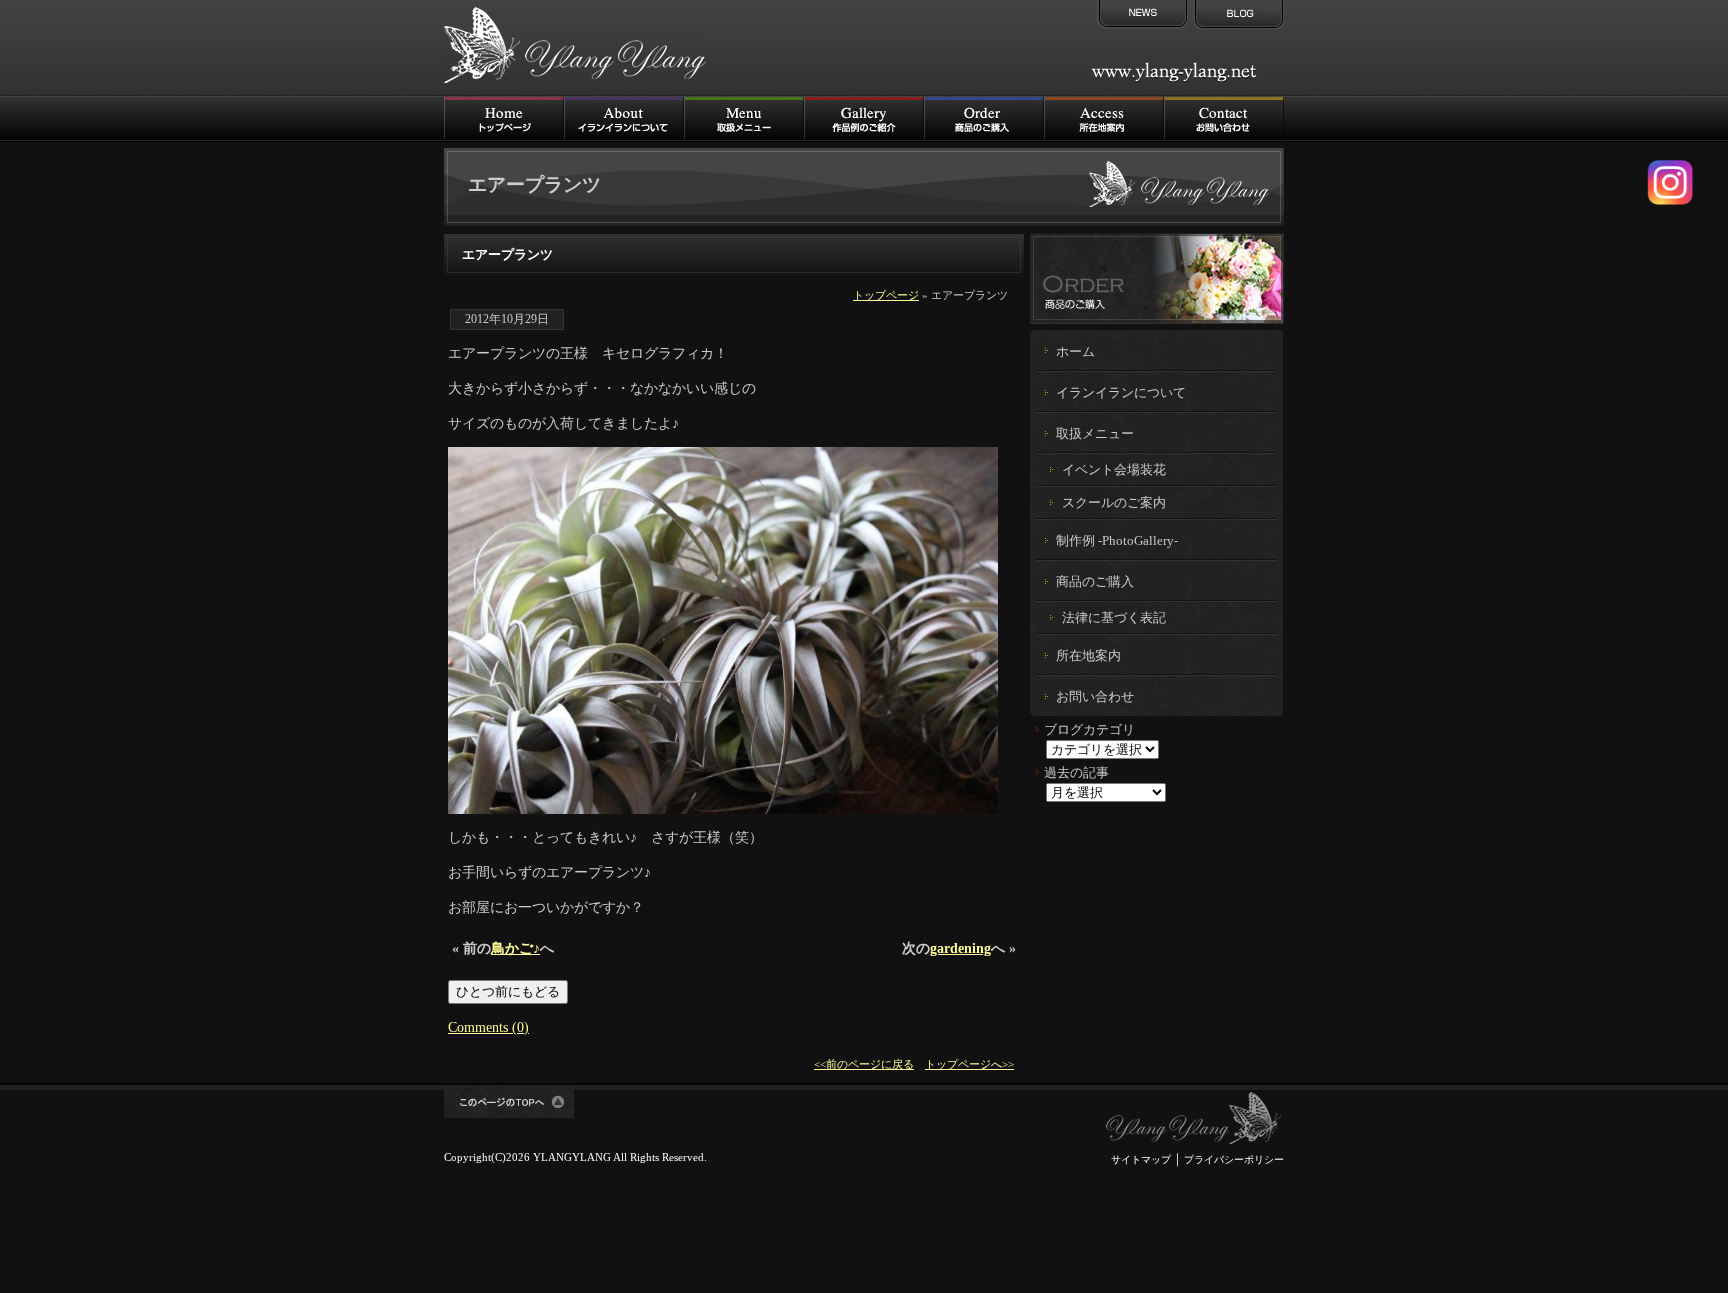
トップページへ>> (969, 1064)
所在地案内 (1088, 656)
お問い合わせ (1095, 697)
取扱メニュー (744, 118)
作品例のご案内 (864, 118)
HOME (504, 118)
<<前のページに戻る (864, 1064)
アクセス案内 (1104, 118)
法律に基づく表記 (1114, 617)
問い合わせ (1224, 118)
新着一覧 (1141, 15)
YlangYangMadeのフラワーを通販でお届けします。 (1157, 278)
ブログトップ (1237, 15)
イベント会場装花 (1114, 469)
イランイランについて (624, 118)
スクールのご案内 (1114, 502)
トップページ (886, 295)
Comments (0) (488, 1027)
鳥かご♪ (515, 948)
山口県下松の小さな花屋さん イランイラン (1194, 1118)
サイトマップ (1141, 1159)
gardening (960, 948)
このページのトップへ (509, 1101)
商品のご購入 (984, 118)
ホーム (1075, 352)
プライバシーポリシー (1234, 1159)
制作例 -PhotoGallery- (1117, 541)
